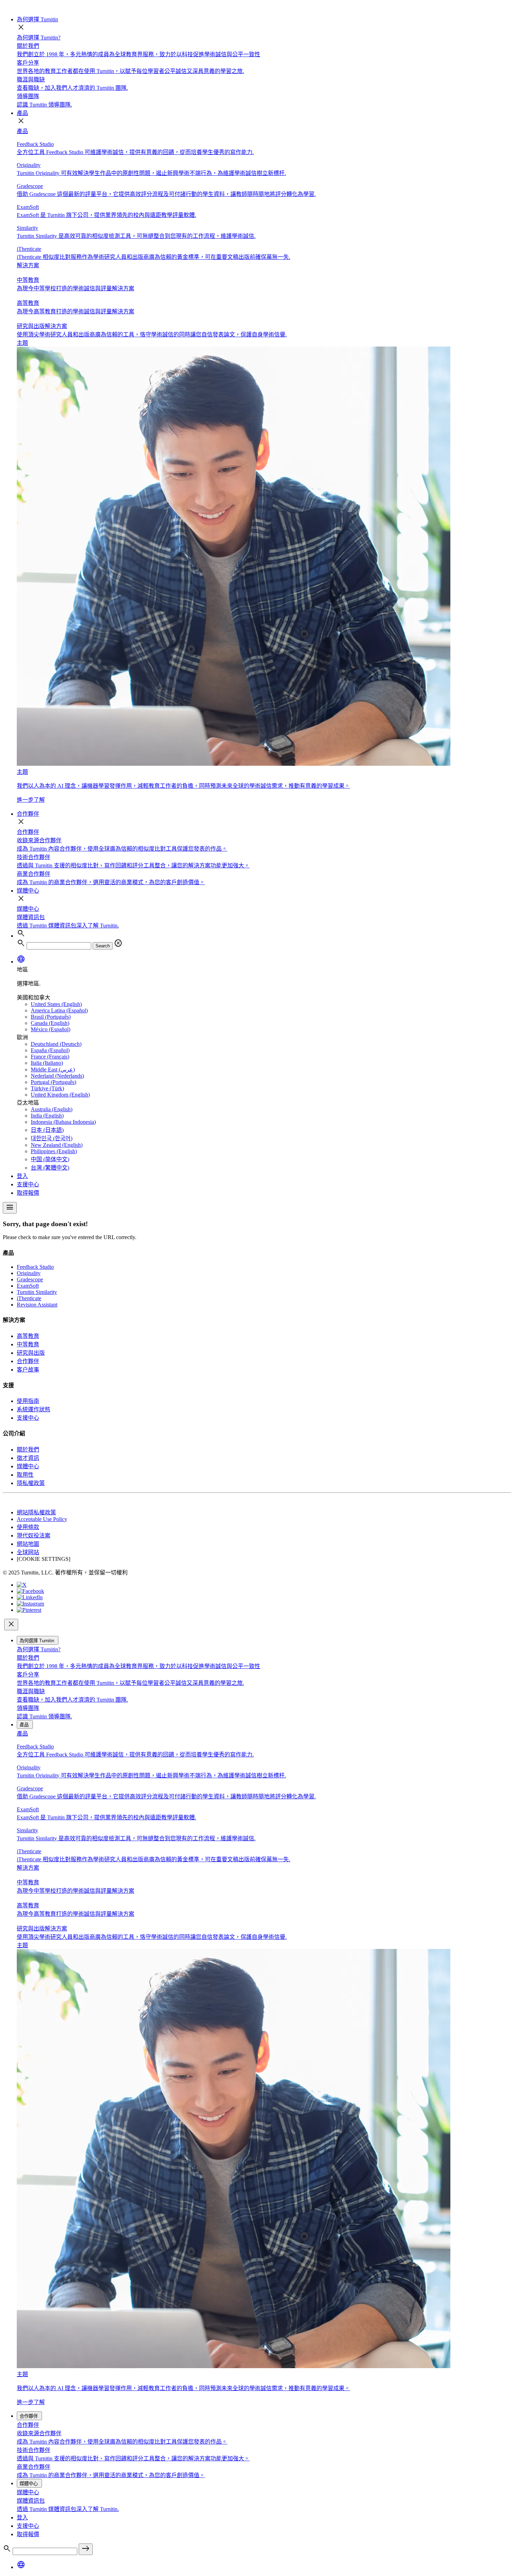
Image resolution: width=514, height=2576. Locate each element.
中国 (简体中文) (50, 1159)
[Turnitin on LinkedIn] (30, 1597)
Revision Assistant (37, 1305)
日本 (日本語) (47, 1130)
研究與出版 (31, 1353)
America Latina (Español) (59, 1010)
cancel (118, 943)
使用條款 (28, 1527)
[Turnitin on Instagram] (30, 1604)
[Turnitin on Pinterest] (29, 1610)
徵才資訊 (28, 1458)
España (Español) (50, 1050)
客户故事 (28, 1370)
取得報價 (28, 1193)
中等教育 (28, 1344)
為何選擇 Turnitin (37, 19)
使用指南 (28, 1401)
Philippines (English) (54, 1151)
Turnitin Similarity (37, 1292)
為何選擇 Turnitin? (39, 38)
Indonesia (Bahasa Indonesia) (63, 1122)
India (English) (47, 1116)
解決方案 (28, 265)
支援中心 (28, 1184)
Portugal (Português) (53, 1082)
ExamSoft (28, 1286)
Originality (29, 1273)
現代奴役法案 (34, 1536)
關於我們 (28, 1450)
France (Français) (50, 1057)
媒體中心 (28, 891)
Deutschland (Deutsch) (56, 1044)
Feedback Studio (35, 1267)
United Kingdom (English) (60, 1095)
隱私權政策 (31, 1483)
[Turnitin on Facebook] (30, 1591)
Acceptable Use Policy (42, 1519)
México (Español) (51, 1029)
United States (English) (56, 1004)
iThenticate (29, 1298)
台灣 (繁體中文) (50, 1168)
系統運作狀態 (34, 1409)
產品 (22, 113)
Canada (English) (50, 1023)
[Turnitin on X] (22, 1585)
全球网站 (28, 1552)
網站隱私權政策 (36, 1512)
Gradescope (30, 1279)
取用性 (25, 1475)
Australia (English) (52, 1109)
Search (103, 946)
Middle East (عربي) (53, 1069)
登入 (22, 1176)
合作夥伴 (28, 814)
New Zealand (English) (57, 1145)
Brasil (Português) (51, 1017)
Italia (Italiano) (47, 1063)
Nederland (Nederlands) (57, 1076)
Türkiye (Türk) (47, 1088)
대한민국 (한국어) (52, 1138)
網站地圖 (28, 1544)
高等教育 (28, 1336)
